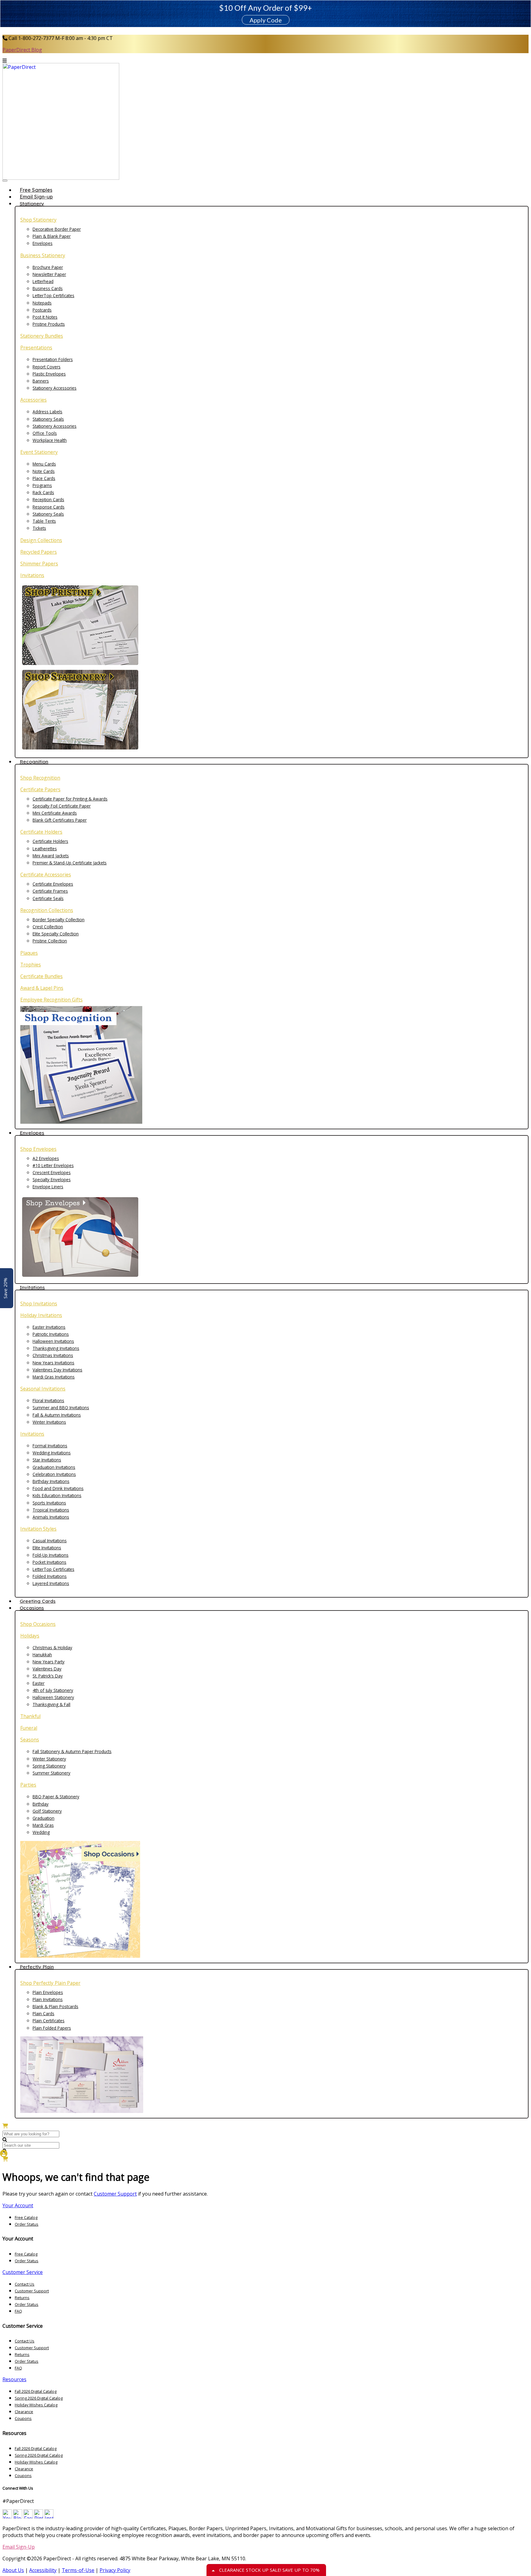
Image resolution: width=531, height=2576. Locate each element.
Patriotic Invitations (51, 1334)
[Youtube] (7, 2517)
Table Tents (44, 521)
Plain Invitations (48, 1999)
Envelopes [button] (32, 1133)
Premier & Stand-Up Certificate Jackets (70, 863)
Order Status (27, 2224)
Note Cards (44, 471)
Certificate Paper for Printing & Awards (70, 799)
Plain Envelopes (48, 1992)
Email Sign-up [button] (36, 197)
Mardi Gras (43, 1825)
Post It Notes (45, 317)
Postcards (42, 310)
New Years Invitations (53, 1363)
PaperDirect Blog (22, 50)
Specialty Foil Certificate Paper (62, 806)
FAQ (18, 2311)
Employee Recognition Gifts (51, 1000)
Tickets (39, 528)
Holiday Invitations (41, 1315)
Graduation (43, 1818)
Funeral (29, 1728)
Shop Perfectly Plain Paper (50, 1983)
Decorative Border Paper (57, 229)
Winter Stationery (49, 1759)
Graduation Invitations (54, 1467)
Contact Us (25, 2284)
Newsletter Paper (49, 274)
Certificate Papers (40, 789)
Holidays (30, 1636)
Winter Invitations (49, 1422)
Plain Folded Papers (52, 2028)
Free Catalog (26, 2217)
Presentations (36, 348)
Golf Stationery (47, 1811)
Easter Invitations (49, 1327)
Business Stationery (43, 255)
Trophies (31, 965)
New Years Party (49, 1662)
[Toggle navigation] (5, 181)
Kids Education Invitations (57, 1495)
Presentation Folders (53, 359)
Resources (14, 2379)
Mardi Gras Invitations (54, 1377)
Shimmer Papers (39, 564)
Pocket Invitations (49, 1562)
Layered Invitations (51, 1583)
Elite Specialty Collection (56, 934)
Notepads (42, 303)
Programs (42, 485)
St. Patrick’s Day (48, 1676)
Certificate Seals (48, 898)
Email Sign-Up (19, 2547)
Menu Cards (44, 464)
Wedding (41, 1832)
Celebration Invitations (54, 1474)
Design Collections (41, 540)
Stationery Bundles (42, 336)
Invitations (32, 575)
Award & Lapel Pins (42, 988)
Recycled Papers (39, 552)
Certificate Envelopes (53, 884)
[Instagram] (49, 2517)
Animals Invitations (51, 1517)
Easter (39, 1683)
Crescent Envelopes (52, 1172)
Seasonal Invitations (43, 1389)
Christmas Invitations (53, 1355)
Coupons (23, 2418)
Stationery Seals (48, 419)
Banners (41, 381)
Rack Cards (43, 492)
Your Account (18, 2205)
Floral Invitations (48, 1400)
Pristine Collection (50, 941)
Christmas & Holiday (52, 1648)
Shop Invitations (39, 1304)
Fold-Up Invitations (51, 1555)
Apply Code (266, 20)
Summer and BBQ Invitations (61, 1408)
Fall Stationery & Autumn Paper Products (72, 1751)
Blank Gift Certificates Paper (60, 820)
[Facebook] (28, 2517)
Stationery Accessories (55, 388)
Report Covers (47, 367)
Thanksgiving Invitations (56, 1348)
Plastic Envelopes (49, 374)
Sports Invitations (49, 1503)
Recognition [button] (34, 761)
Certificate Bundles (41, 976)
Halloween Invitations (53, 1341)
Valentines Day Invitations (57, 1370)
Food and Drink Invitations (58, 1488)
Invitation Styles (38, 1529)
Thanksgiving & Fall (51, 1704)
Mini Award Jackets (51, 856)
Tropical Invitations (51, 1510)
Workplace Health (50, 440)
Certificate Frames (50, 891)
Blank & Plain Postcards (55, 2006)
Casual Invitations (50, 1541)
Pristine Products (49, 324)
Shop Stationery (38, 220)
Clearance (24, 2412)
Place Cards (44, 478)
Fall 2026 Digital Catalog (36, 2391)
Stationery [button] (32, 203)
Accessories (33, 400)
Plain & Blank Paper (52, 236)
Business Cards (48, 288)
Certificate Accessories (46, 875)
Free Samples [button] (36, 190)
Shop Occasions (38, 1624)
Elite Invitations (47, 1548)
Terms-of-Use (78, 2570)
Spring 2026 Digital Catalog (39, 2398)
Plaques (29, 953)
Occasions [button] (32, 1608)
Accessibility (43, 2570)
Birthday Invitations (51, 1481)
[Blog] (18, 2517)
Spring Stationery (49, 1766)
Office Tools (45, 433)
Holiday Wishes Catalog (36, 2405)
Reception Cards (48, 499)
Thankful (30, 1716)
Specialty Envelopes (52, 1180)
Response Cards (49, 507)
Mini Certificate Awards (55, 813)
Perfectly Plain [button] (37, 1967)
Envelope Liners (48, 1187)
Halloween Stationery (53, 1697)
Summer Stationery (51, 1773)
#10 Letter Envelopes (53, 1165)
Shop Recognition (40, 778)
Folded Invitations (50, 1576)
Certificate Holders (41, 832)
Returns (22, 2298)
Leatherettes (45, 849)
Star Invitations (47, 1460)
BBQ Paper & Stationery (56, 1797)
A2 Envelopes (46, 1158)
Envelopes (43, 243)
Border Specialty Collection (59, 920)
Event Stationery (39, 452)
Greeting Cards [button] (38, 1601)
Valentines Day (47, 1669)
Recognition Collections (47, 910)
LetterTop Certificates (53, 295)
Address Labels (47, 412)
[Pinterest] (38, 2517)
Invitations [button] (32, 1287)
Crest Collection (48, 927)
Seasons (30, 1740)
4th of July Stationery (53, 1690)
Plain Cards (43, 2014)
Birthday (41, 1804)
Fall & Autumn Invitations (57, 1415)
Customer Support (115, 2194)
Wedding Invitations (52, 1453)
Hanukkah (42, 1655)
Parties (28, 1785)
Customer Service (23, 2272)
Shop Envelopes (38, 1149)
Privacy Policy (115, 2570)
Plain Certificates (49, 2021)
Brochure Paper (48, 267)
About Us (13, 2570)
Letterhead (43, 281)
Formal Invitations (50, 1446)
